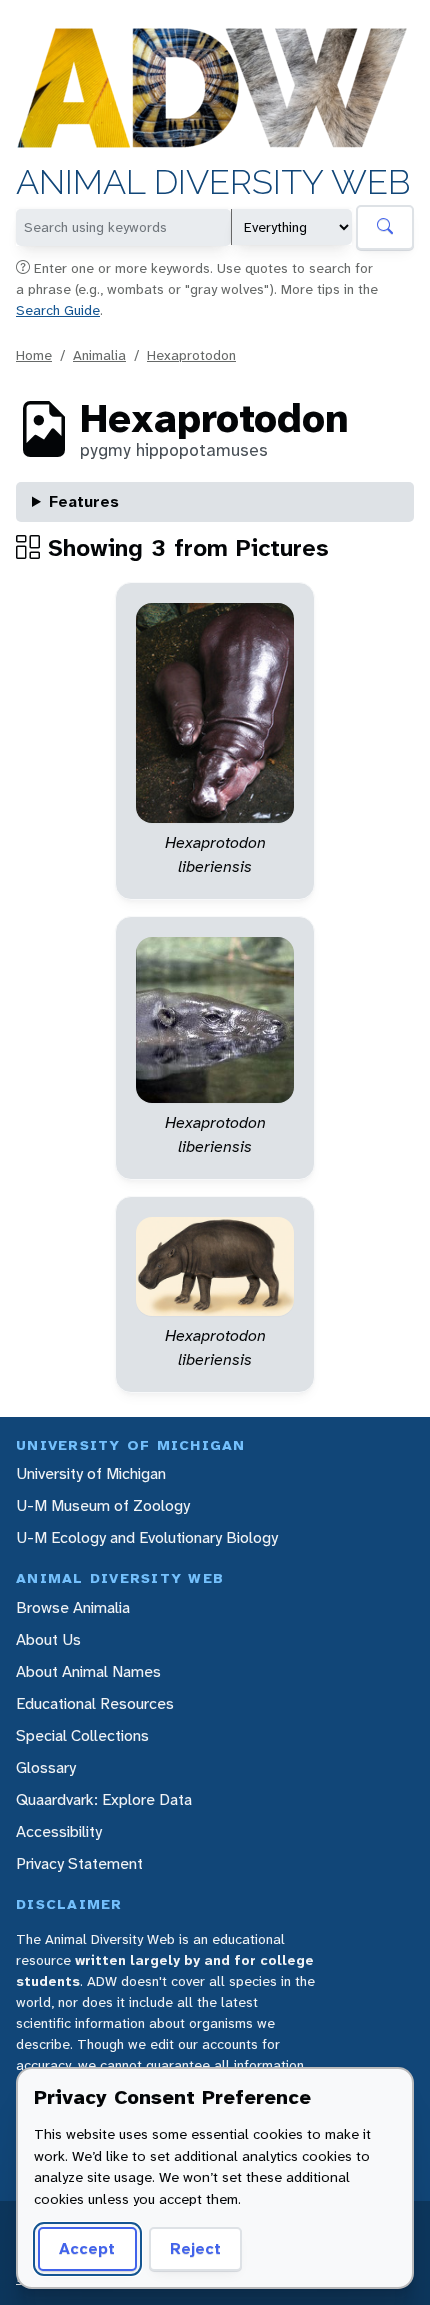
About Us (48, 1639)
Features (84, 501)
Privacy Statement (79, 1863)
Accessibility (59, 1831)
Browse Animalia (73, 1607)
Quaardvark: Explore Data (104, 1799)
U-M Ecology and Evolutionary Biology (147, 1537)
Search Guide (58, 310)
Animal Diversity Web (213, 182)
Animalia (99, 355)
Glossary (46, 1767)
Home (34, 355)
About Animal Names (88, 1671)
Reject (195, 2248)
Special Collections (82, 1735)
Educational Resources (95, 1703)
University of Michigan (91, 1473)
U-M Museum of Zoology (103, 1505)
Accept (87, 2248)
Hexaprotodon (191, 355)
